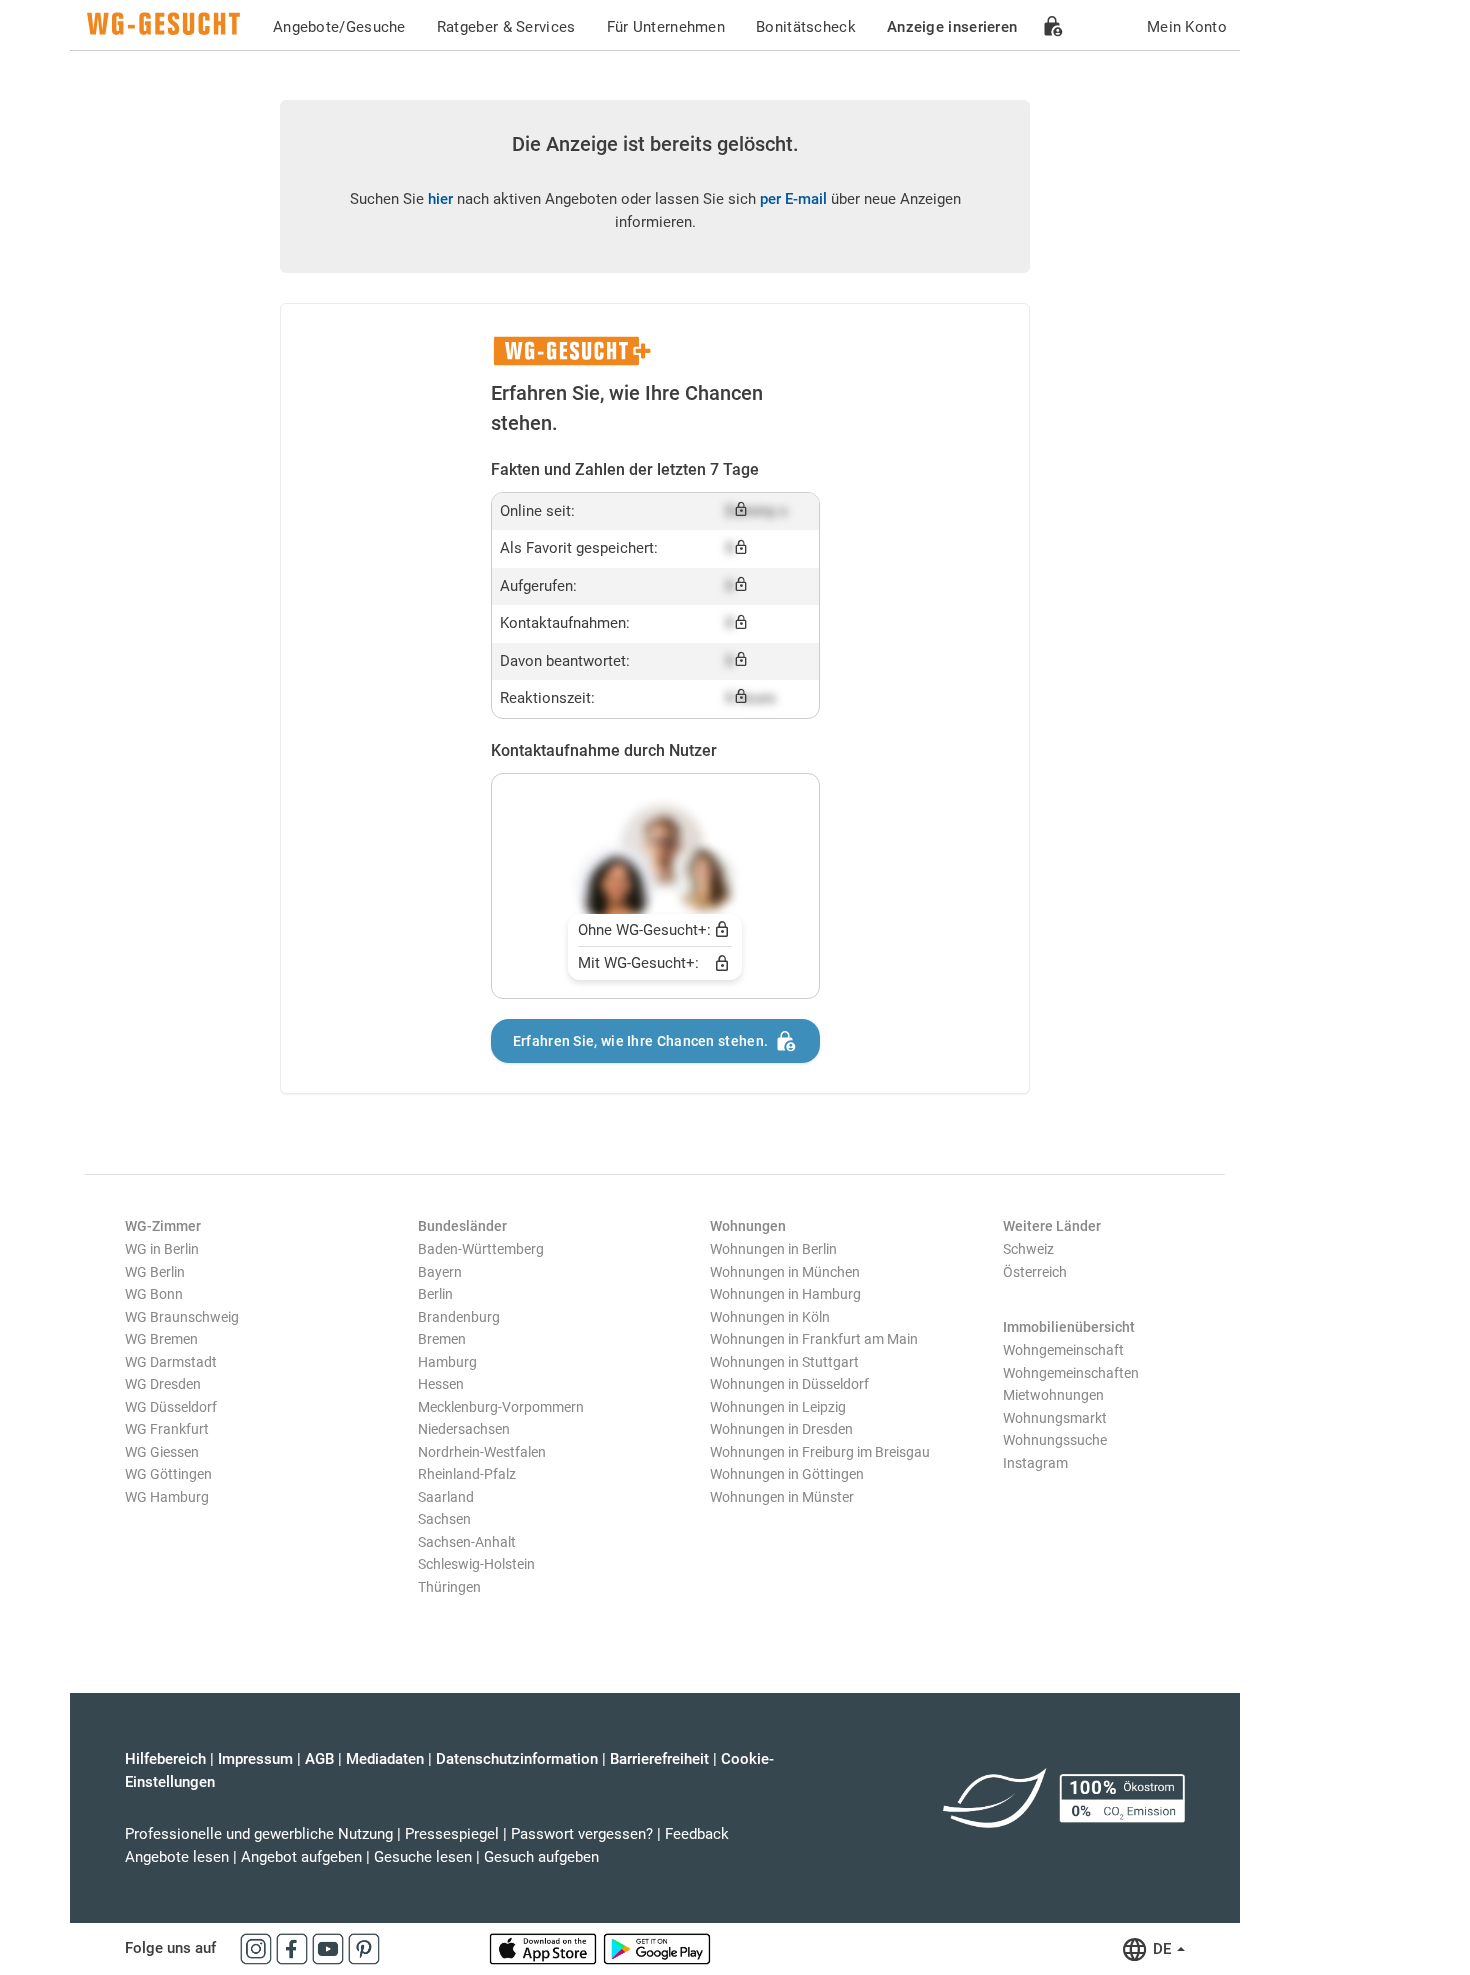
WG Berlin (155, 1272)
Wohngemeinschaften (1071, 1373)
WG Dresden (163, 1384)
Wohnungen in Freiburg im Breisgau (820, 1452)
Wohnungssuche (1055, 1440)
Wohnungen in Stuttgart (784, 1362)
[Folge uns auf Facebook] (294, 1948)
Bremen (442, 1339)
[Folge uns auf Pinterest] (364, 1948)
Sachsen (444, 1519)
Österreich (1035, 1272)
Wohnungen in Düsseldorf (789, 1384)
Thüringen (449, 1587)
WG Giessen (162, 1452)
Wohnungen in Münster (782, 1497)
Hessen (441, 1384)
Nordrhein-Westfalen (482, 1452)
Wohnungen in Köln (770, 1317)
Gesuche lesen (423, 1857)
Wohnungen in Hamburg (785, 1294)
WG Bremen (161, 1339)
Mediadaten (385, 1759)
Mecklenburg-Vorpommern (501, 1407)
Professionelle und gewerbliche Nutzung (259, 1834)
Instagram (1035, 1463)
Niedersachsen (464, 1429)
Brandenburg (459, 1317)
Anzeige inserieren (952, 27)
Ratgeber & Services (506, 27)
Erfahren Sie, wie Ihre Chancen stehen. (640, 1041)
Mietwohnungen (1053, 1395)
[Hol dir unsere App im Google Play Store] (657, 1948)
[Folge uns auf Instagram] (258, 1948)
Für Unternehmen (666, 27)
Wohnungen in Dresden (781, 1429)
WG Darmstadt (171, 1362)
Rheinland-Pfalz (467, 1474)
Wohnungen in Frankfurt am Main (814, 1339)
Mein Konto (1187, 27)
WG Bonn (154, 1294)
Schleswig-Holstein (476, 1564)
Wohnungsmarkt (1055, 1418)
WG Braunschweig (182, 1317)
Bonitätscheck (806, 27)
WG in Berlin (162, 1249)
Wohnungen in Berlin (773, 1249)
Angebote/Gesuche (339, 27)
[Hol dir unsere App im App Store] (545, 1948)
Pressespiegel (452, 1834)
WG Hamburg (167, 1497)
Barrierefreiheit (659, 1759)
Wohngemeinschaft (1063, 1350)
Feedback (697, 1834)
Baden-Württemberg (481, 1249)
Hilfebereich (165, 1759)
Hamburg (447, 1362)
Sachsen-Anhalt (467, 1542)
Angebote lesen (177, 1857)
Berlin (435, 1294)
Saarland (446, 1497)
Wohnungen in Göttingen (787, 1474)
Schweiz (1028, 1249)
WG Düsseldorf (171, 1407)
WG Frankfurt (167, 1429)
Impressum (255, 1759)
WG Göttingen (168, 1474)
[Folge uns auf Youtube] (330, 1948)
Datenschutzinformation (517, 1759)
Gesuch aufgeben (541, 1857)
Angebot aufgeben (301, 1857)
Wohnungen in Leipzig (778, 1407)
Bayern (440, 1272)
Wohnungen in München (785, 1272)
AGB (319, 1759)
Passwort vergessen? (582, 1834)
